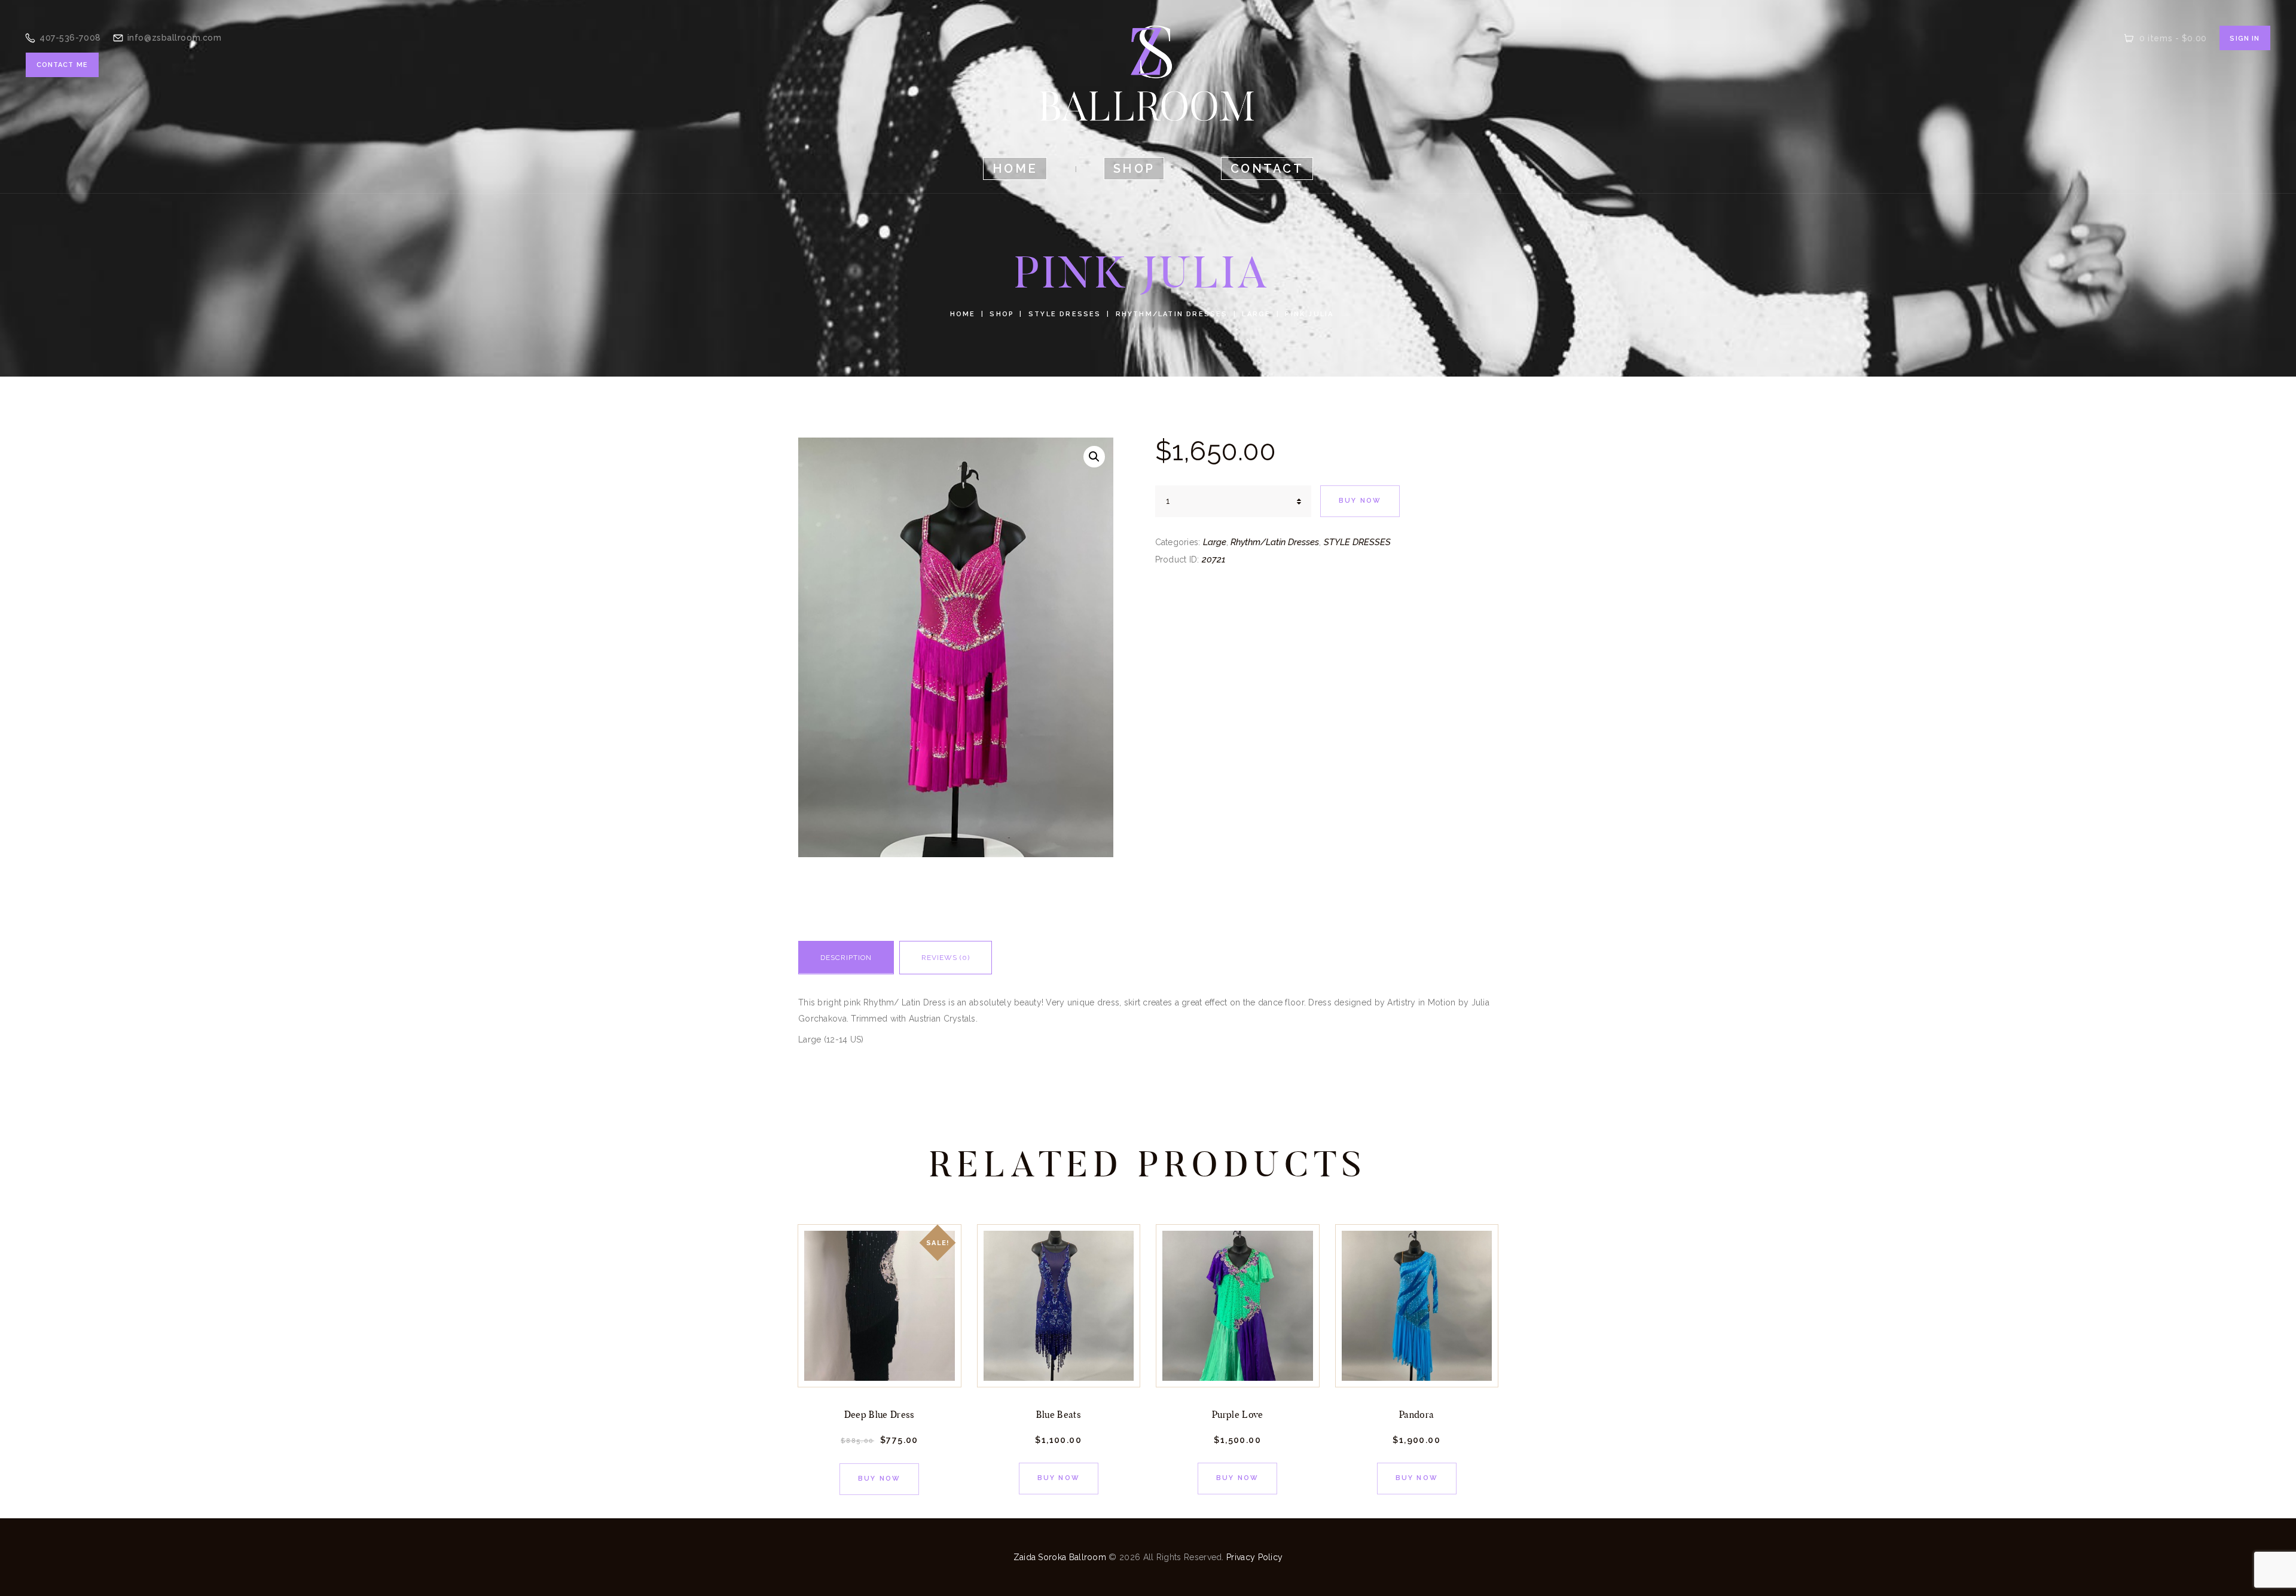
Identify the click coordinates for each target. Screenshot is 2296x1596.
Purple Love (1238, 1415)
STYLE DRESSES (1065, 314)
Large (1256, 314)
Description (846, 958)
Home (963, 314)
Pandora (1416, 1415)
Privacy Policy (1254, 1557)
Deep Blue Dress (880, 1415)
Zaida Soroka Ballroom (1060, 1557)
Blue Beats (1059, 1415)
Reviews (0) (946, 958)
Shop (1002, 314)
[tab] (846, 961)
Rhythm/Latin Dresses (1172, 314)
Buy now (1360, 501)
